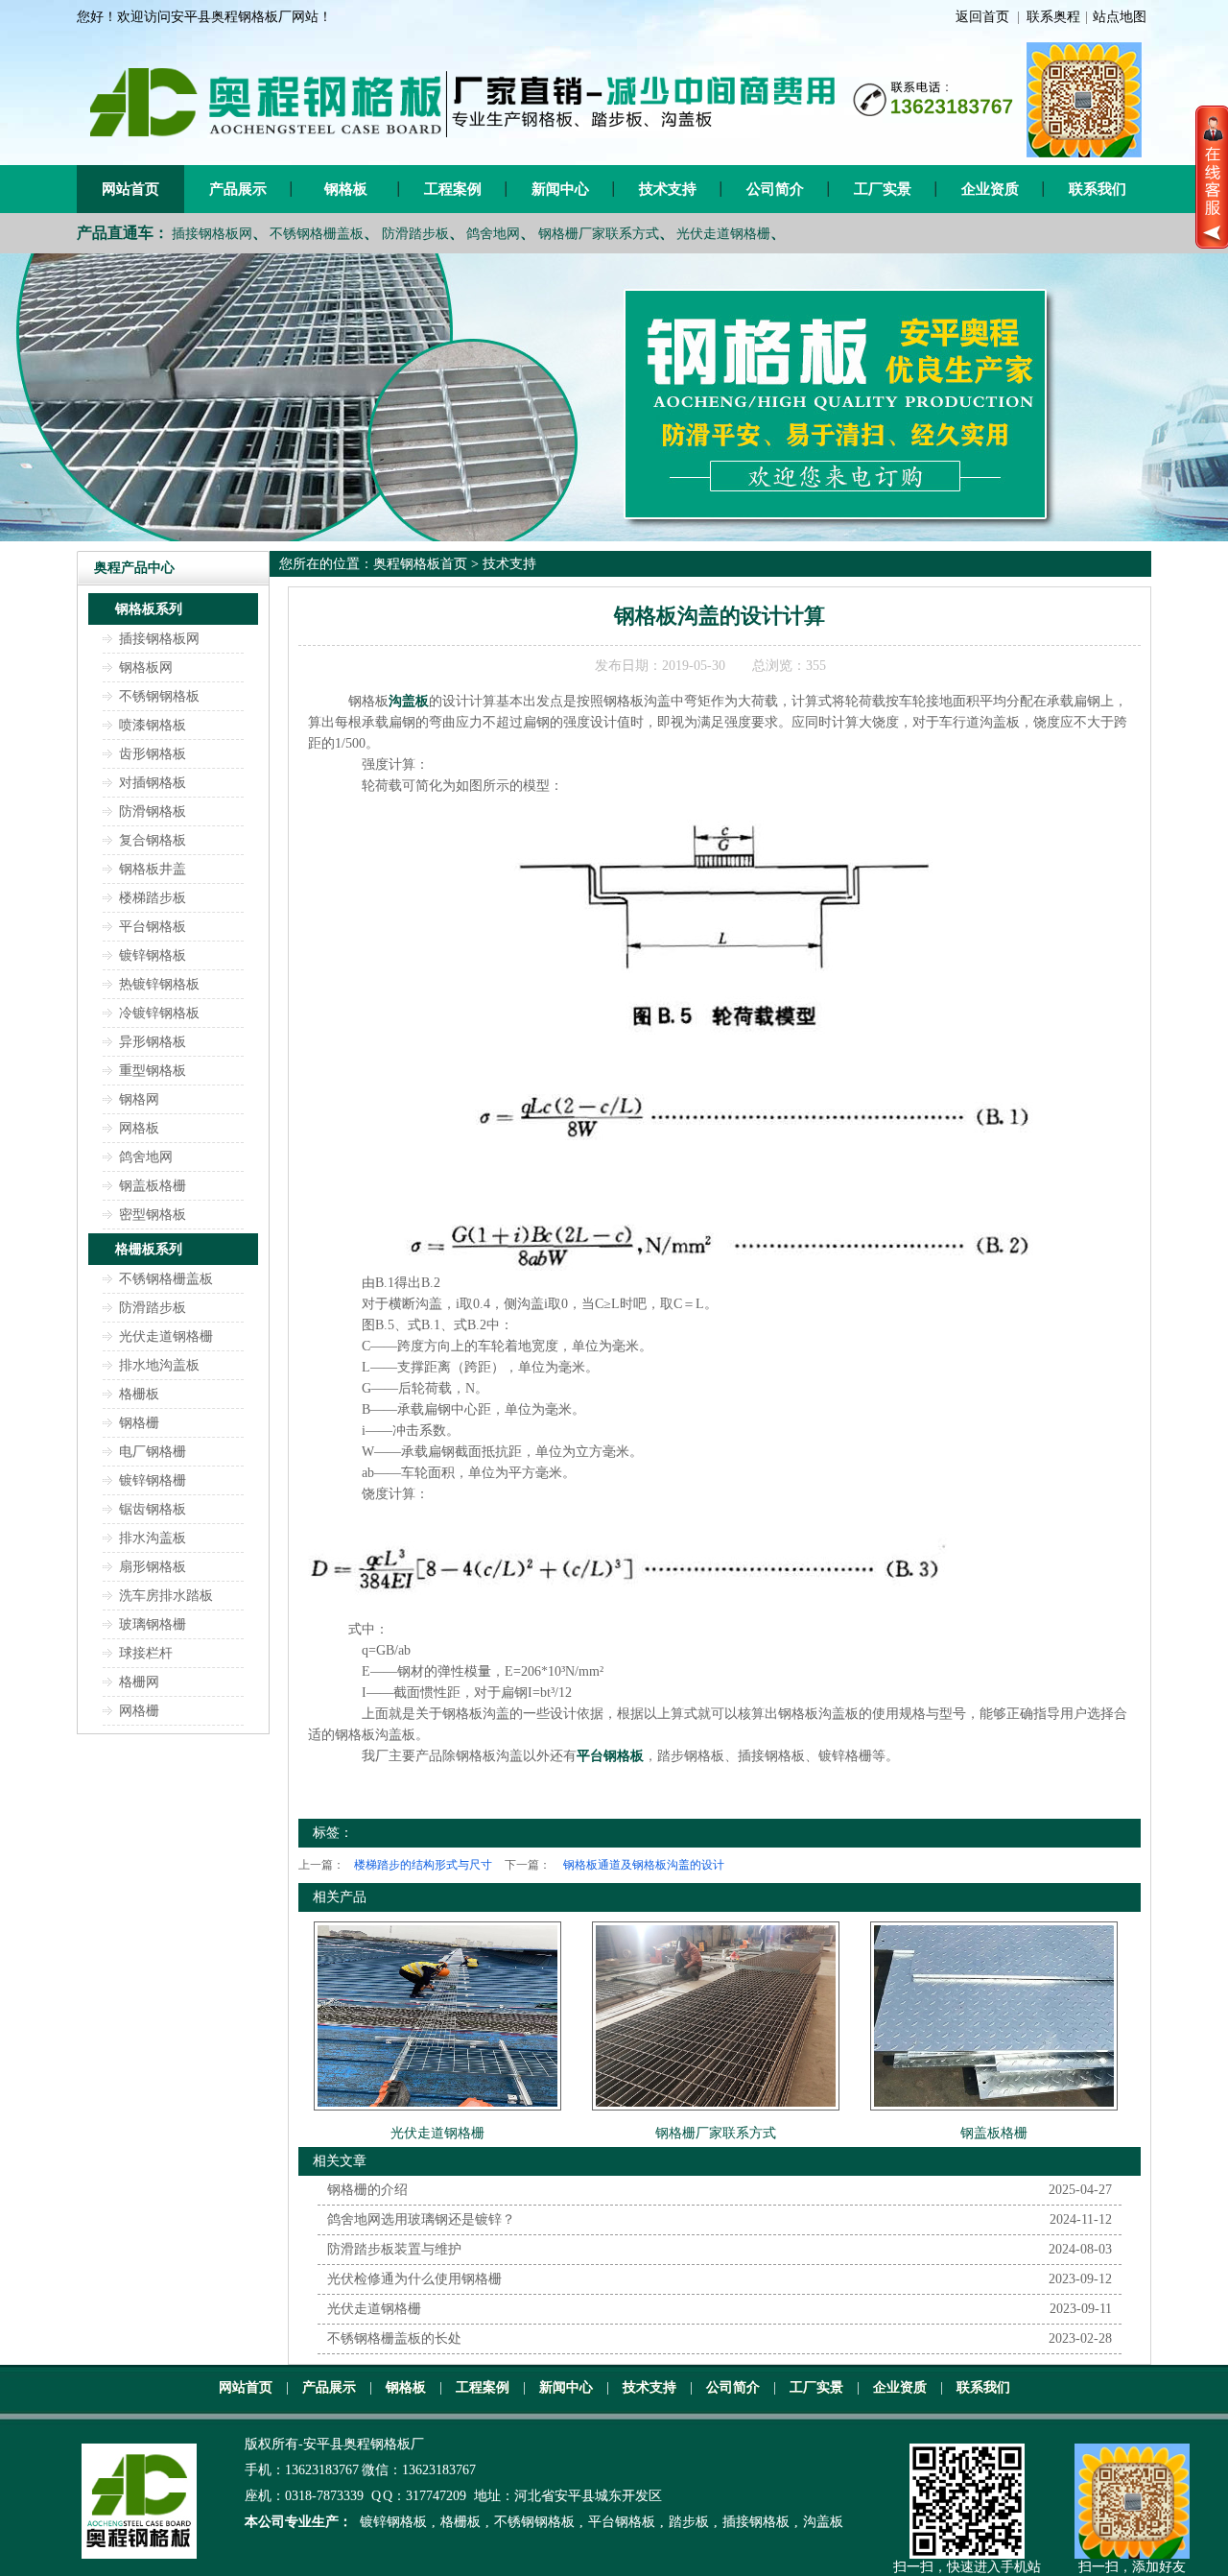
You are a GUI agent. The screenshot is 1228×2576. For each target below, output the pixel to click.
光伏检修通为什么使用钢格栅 (414, 2279)
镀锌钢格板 (153, 955)
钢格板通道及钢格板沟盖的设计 (644, 1865)
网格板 (139, 1128)
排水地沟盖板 (159, 1365)
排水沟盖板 (153, 1538)
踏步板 (689, 2522)
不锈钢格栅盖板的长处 (394, 2338)
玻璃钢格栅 (153, 1624)
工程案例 (453, 189)
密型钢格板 (153, 1215)
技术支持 (668, 189)
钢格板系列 (149, 609)
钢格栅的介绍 (367, 2190)
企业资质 (990, 189)
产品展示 (238, 189)
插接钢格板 (756, 2522)
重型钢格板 (153, 1071)
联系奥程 (1053, 17)
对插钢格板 (153, 783)
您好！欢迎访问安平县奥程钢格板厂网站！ (204, 17)
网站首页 (130, 189)
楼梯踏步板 (153, 898)
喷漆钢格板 (153, 725)
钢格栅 (139, 1423)
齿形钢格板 (153, 754)
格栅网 (139, 1682)
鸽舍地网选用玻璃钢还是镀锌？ (421, 2219)
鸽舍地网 (493, 234)
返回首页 (982, 17)
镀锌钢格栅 (153, 1480)
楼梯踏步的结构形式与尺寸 (423, 1865)
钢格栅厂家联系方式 (599, 234)
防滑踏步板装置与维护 (394, 2249)
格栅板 (139, 1394)
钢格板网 (146, 668)
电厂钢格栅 (153, 1452)
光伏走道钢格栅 (723, 234)
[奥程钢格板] (614, 397)
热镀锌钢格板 (159, 984)
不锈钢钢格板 (159, 696)
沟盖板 (823, 2522)
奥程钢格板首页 (420, 564)
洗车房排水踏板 (166, 1596)
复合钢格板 (153, 840)
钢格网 (139, 1099)
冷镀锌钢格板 (159, 1013)
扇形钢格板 (153, 1567)
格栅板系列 (149, 1249)
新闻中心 (560, 189)
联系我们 (1098, 189)
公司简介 (775, 189)
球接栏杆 (146, 1653)
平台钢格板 (153, 927)
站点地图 (1120, 17)
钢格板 (346, 189)
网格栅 (139, 1711)
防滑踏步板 (415, 234)
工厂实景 (883, 189)
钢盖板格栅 (153, 1186)
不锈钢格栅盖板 (317, 234)
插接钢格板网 (212, 234)
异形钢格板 (153, 1042)
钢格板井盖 (153, 869)
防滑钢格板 (153, 811)
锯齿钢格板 (153, 1509)
